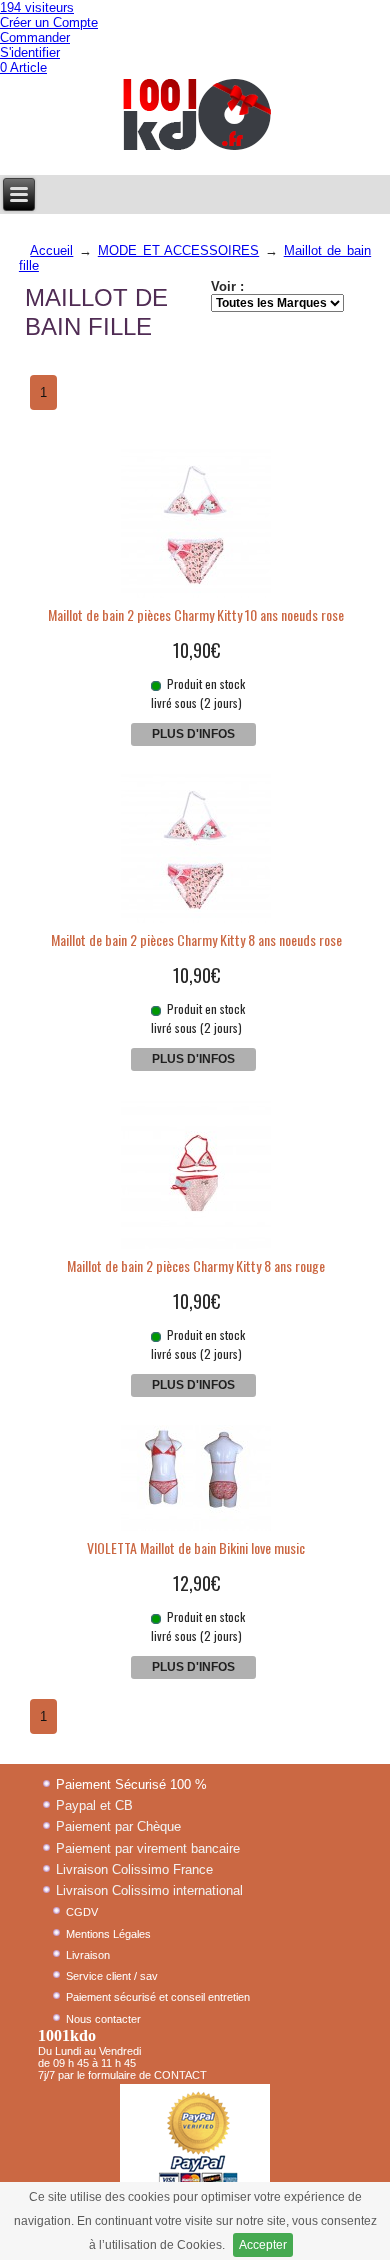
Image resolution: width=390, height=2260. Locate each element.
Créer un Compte (49, 22)
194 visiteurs (37, 7)
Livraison (88, 1955)
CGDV (82, 1912)
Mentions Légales (108, 1934)
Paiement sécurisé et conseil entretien (158, 1997)
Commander (35, 37)
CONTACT (180, 2075)
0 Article (23, 67)
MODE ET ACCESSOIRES (178, 250)
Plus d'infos (193, 734)
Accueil (51, 250)
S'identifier (30, 52)
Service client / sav (112, 1976)
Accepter (263, 2245)
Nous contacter (103, 2019)
